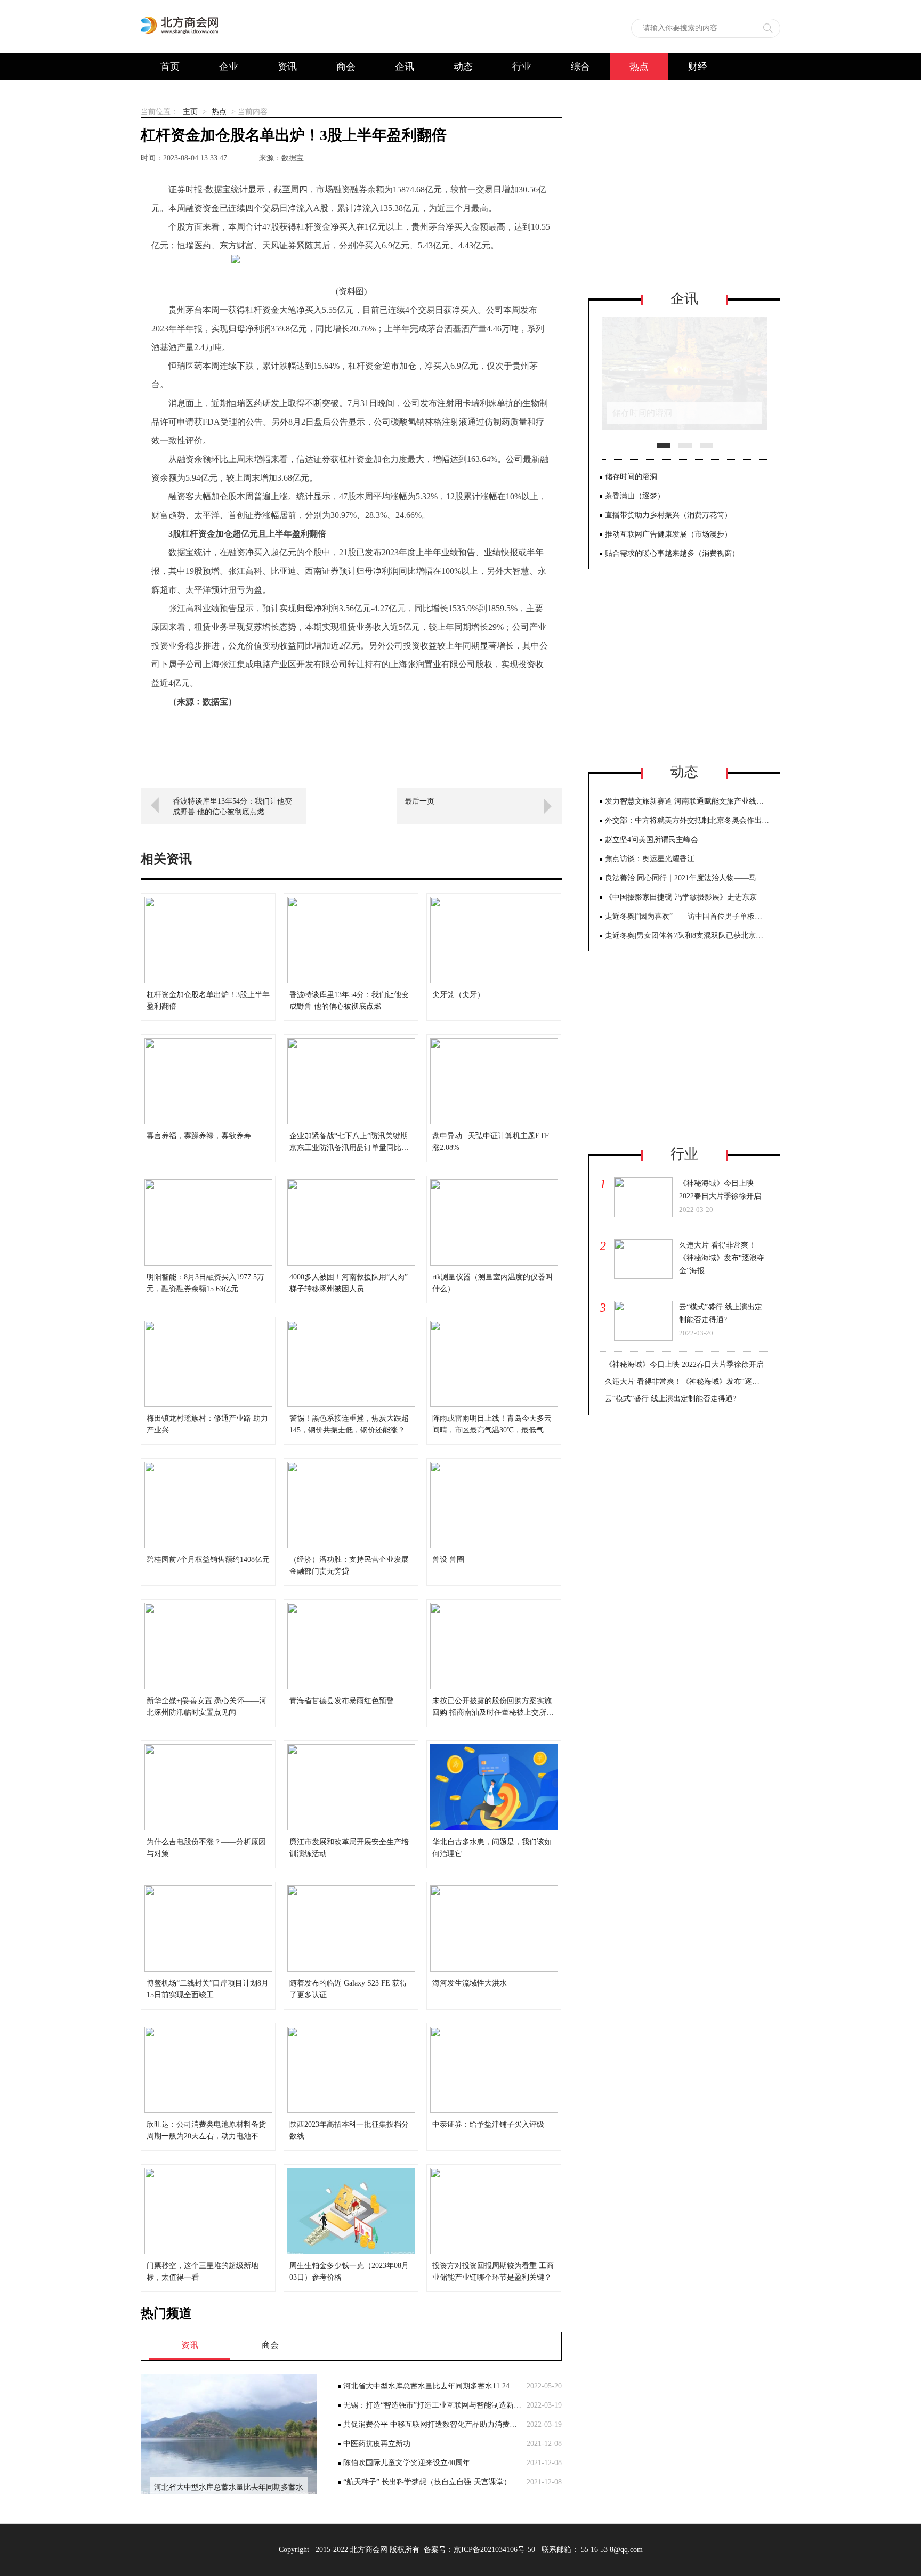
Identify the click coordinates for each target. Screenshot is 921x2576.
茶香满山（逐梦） (635, 496)
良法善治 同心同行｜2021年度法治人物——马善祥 (687, 878)
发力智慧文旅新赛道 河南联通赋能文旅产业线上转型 (687, 801)
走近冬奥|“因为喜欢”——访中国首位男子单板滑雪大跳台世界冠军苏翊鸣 (687, 916)
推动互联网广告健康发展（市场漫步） (668, 534)
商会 (346, 67)
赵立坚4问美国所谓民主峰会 (652, 840)
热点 (639, 67)
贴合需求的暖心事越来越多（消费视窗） (672, 553)
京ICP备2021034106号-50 (494, 2550)
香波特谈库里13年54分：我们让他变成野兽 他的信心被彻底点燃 (232, 807)
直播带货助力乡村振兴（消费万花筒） (668, 515)
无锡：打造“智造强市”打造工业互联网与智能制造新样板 (432, 2405)
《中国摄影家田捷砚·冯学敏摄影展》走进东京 (681, 897)
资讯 (287, 67)
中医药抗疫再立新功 (377, 2444)
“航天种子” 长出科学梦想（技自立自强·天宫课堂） (427, 2482)
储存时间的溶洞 (631, 477)
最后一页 (419, 801)
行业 (522, 67)
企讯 (405, 67)
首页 (170, 67)
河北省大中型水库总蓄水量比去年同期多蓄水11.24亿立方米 (432, 2386)
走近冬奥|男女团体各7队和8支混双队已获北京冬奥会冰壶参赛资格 (687, 935)
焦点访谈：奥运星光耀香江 (650, 859)
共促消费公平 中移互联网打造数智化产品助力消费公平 (432, 2424)
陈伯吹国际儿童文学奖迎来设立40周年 (407, 2463)
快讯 (170, 93)
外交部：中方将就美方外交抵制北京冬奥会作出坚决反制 (687, 820)
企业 (229, 67)
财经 (698, 67)
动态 (463, 67)
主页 (190, 112)
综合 (580, 67)
